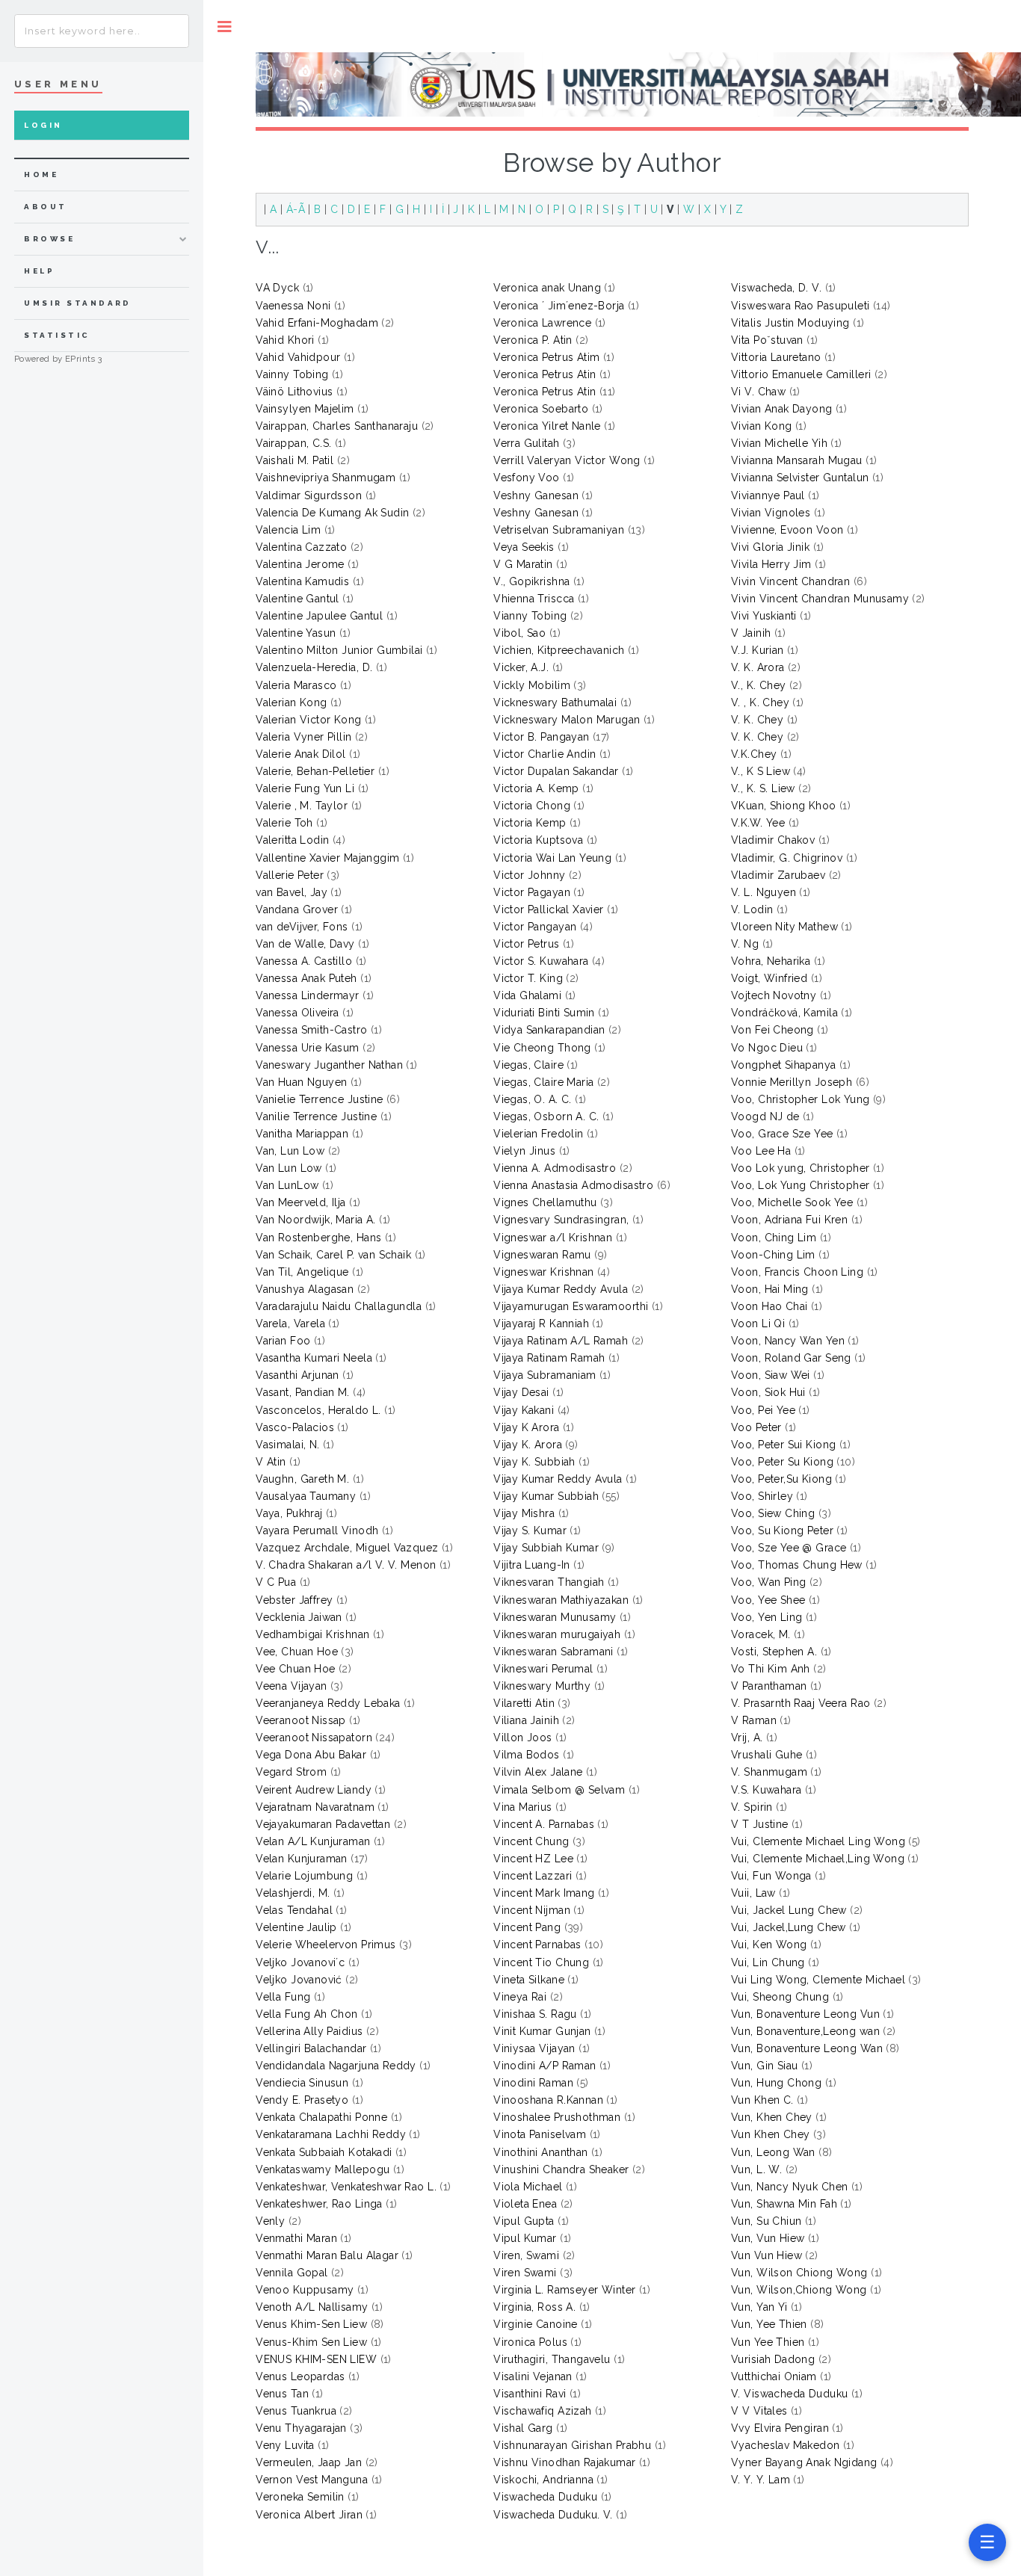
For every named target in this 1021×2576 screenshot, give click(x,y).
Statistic (57, 335)
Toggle (225, 27)
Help (39, 271)
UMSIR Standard (78, 303)
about (45, 207)
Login (43, 125)
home (41, 174)
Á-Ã (296, 209)
